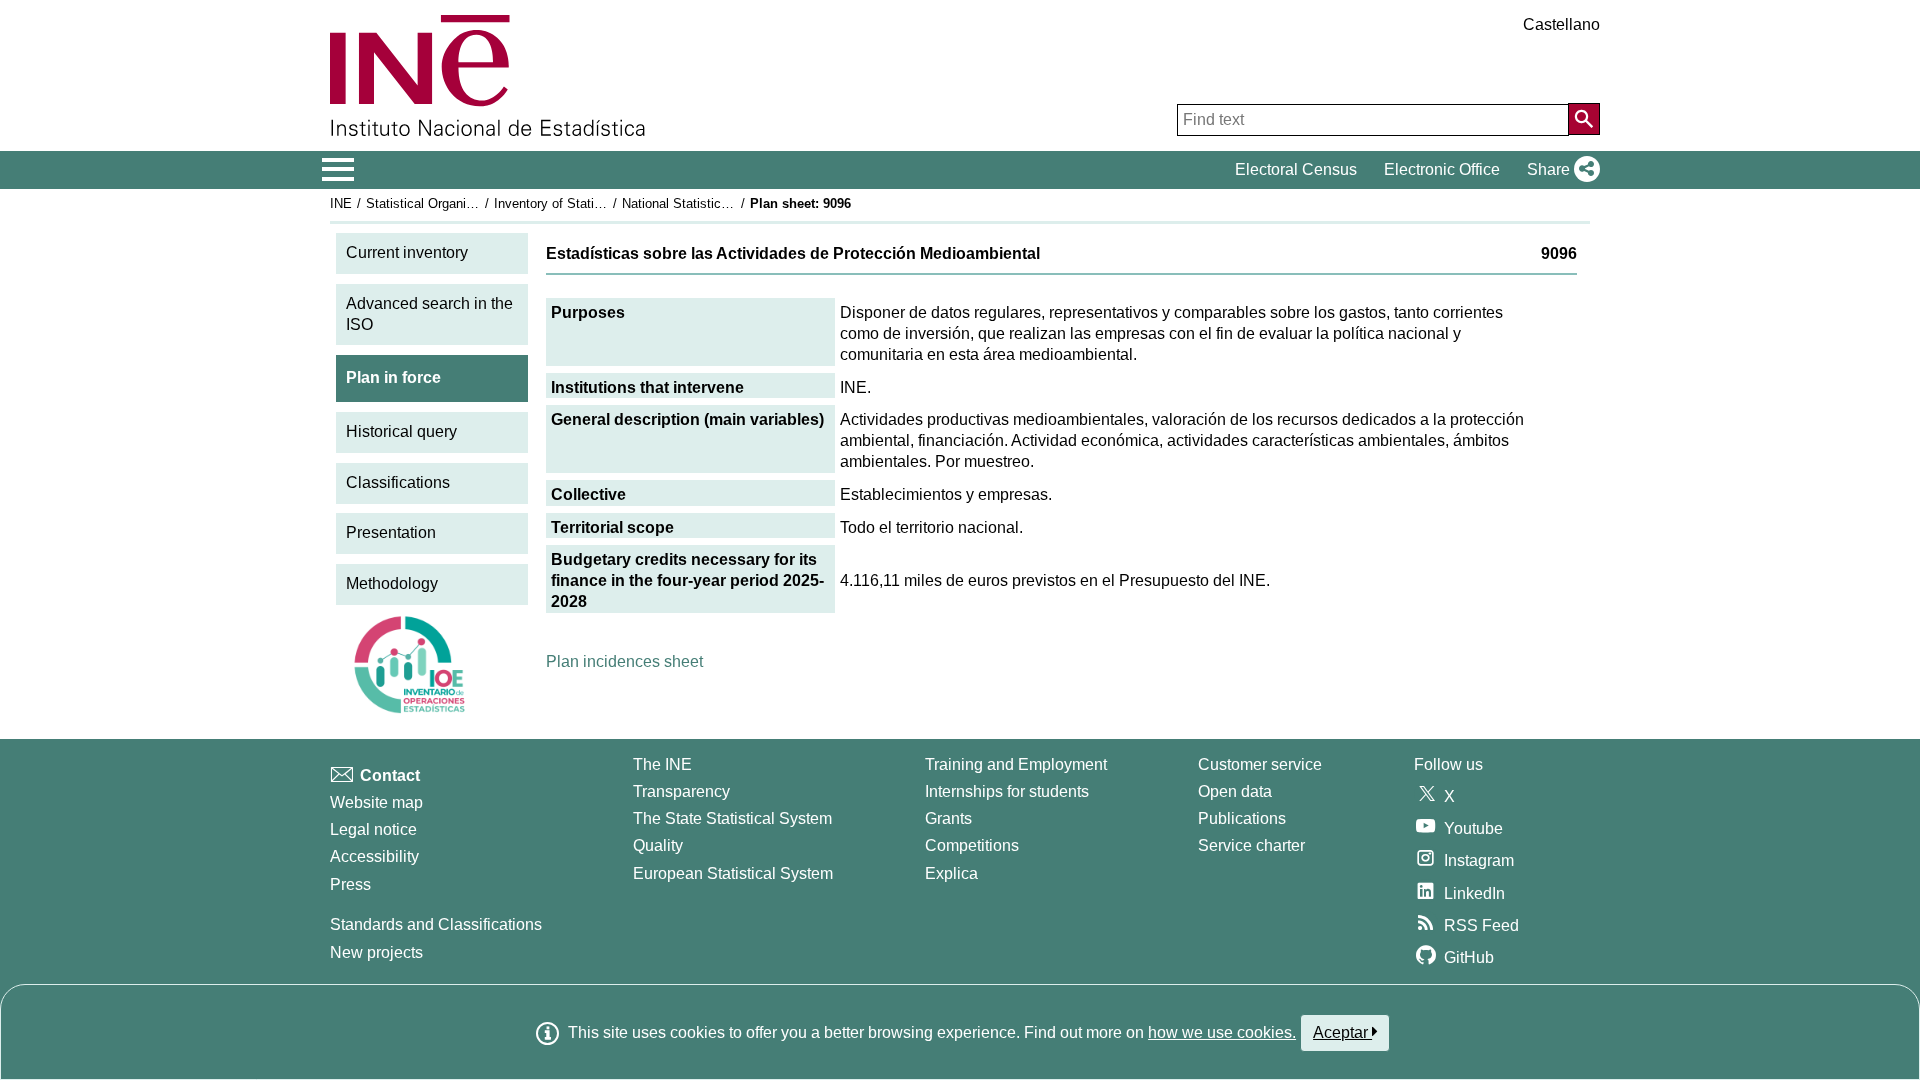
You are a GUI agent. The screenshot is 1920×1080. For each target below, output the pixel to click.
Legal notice (373, 829)
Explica (951, 873)
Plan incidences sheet (624, 661)
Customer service (1260, 764)
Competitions (972, 845)
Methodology (392, 583)
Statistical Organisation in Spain (459, 203)
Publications (1242, 818)
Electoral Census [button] (1296, 169)
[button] (1559, 170)
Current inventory (407, 252)
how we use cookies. (1222, 1032)
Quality (658, 845)
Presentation (391, 532)
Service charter (1251, 845)
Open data (1235, 791)
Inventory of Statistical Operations (593, 203)
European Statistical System (733, 873)
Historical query (401, 431)
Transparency (681, 791)
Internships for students (1007, 791)
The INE (662, 764)
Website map (376, 802)
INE (341, 203)
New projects (376, 952)
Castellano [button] (1561, 24)
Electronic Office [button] (1442, 169)
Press (350, 884)
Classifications (398, 482)
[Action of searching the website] (1584, 119)
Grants (948, 818)
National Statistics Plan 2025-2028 (722, 203)
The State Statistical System (732, 818)
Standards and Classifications (436, 924)
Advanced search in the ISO (429, 314)
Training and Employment (1016, 764)
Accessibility (374, 856)
